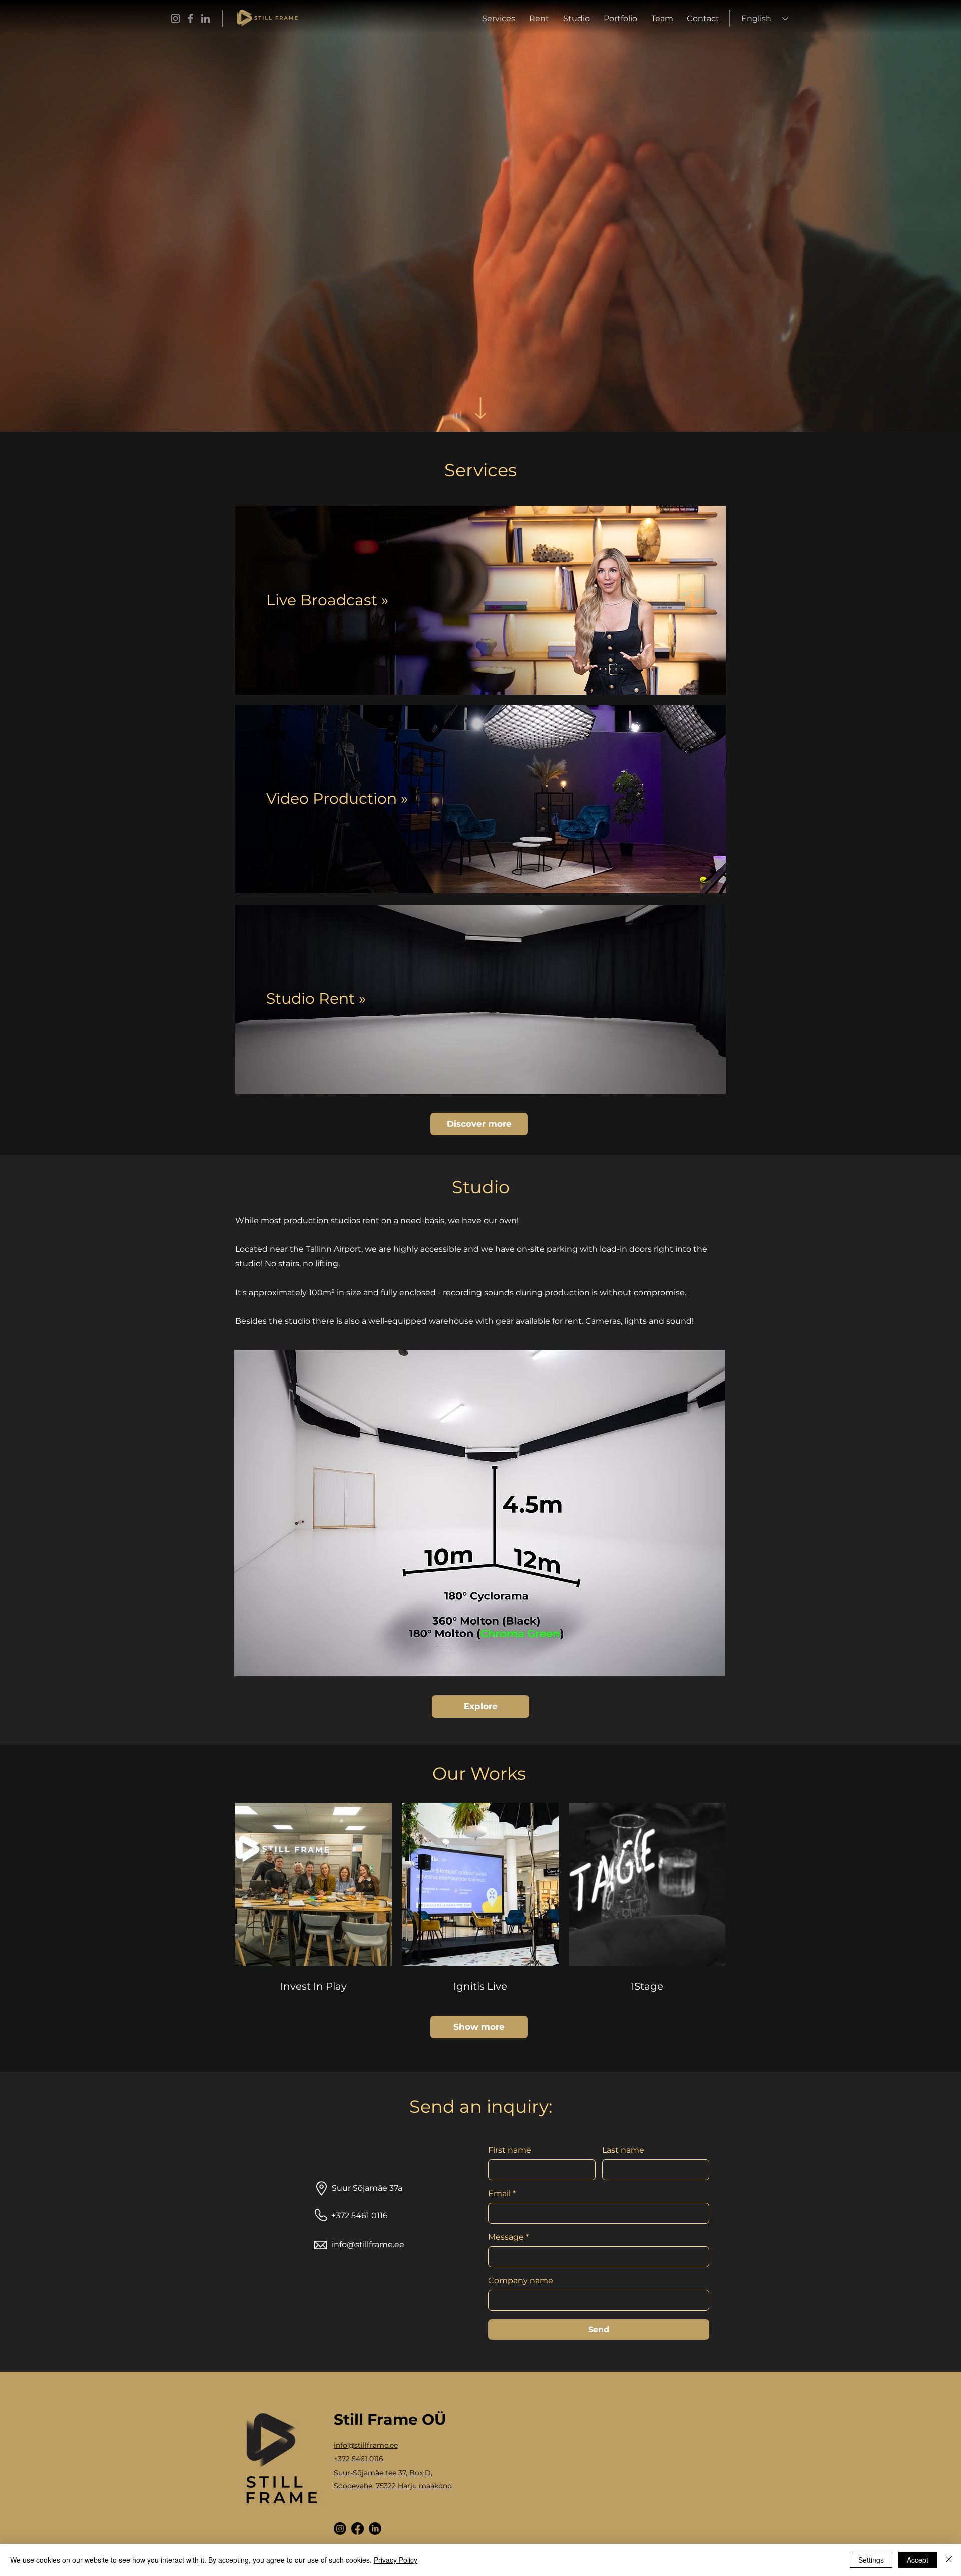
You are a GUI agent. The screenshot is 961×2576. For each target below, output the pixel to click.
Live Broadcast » (327, 600)
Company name (521, 2280)
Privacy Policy (396, 2560)
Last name (623, 2150)
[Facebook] (190, 18)
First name (510, 2150)
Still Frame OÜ (390, 2420)
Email (502, 2193)
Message (508, 2237)
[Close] (949, 2560)
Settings (871, 2560)
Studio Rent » (316, 999)
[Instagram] (175, 18)
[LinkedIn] (205, 18)
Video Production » (337, 799)
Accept (918, 2560)
